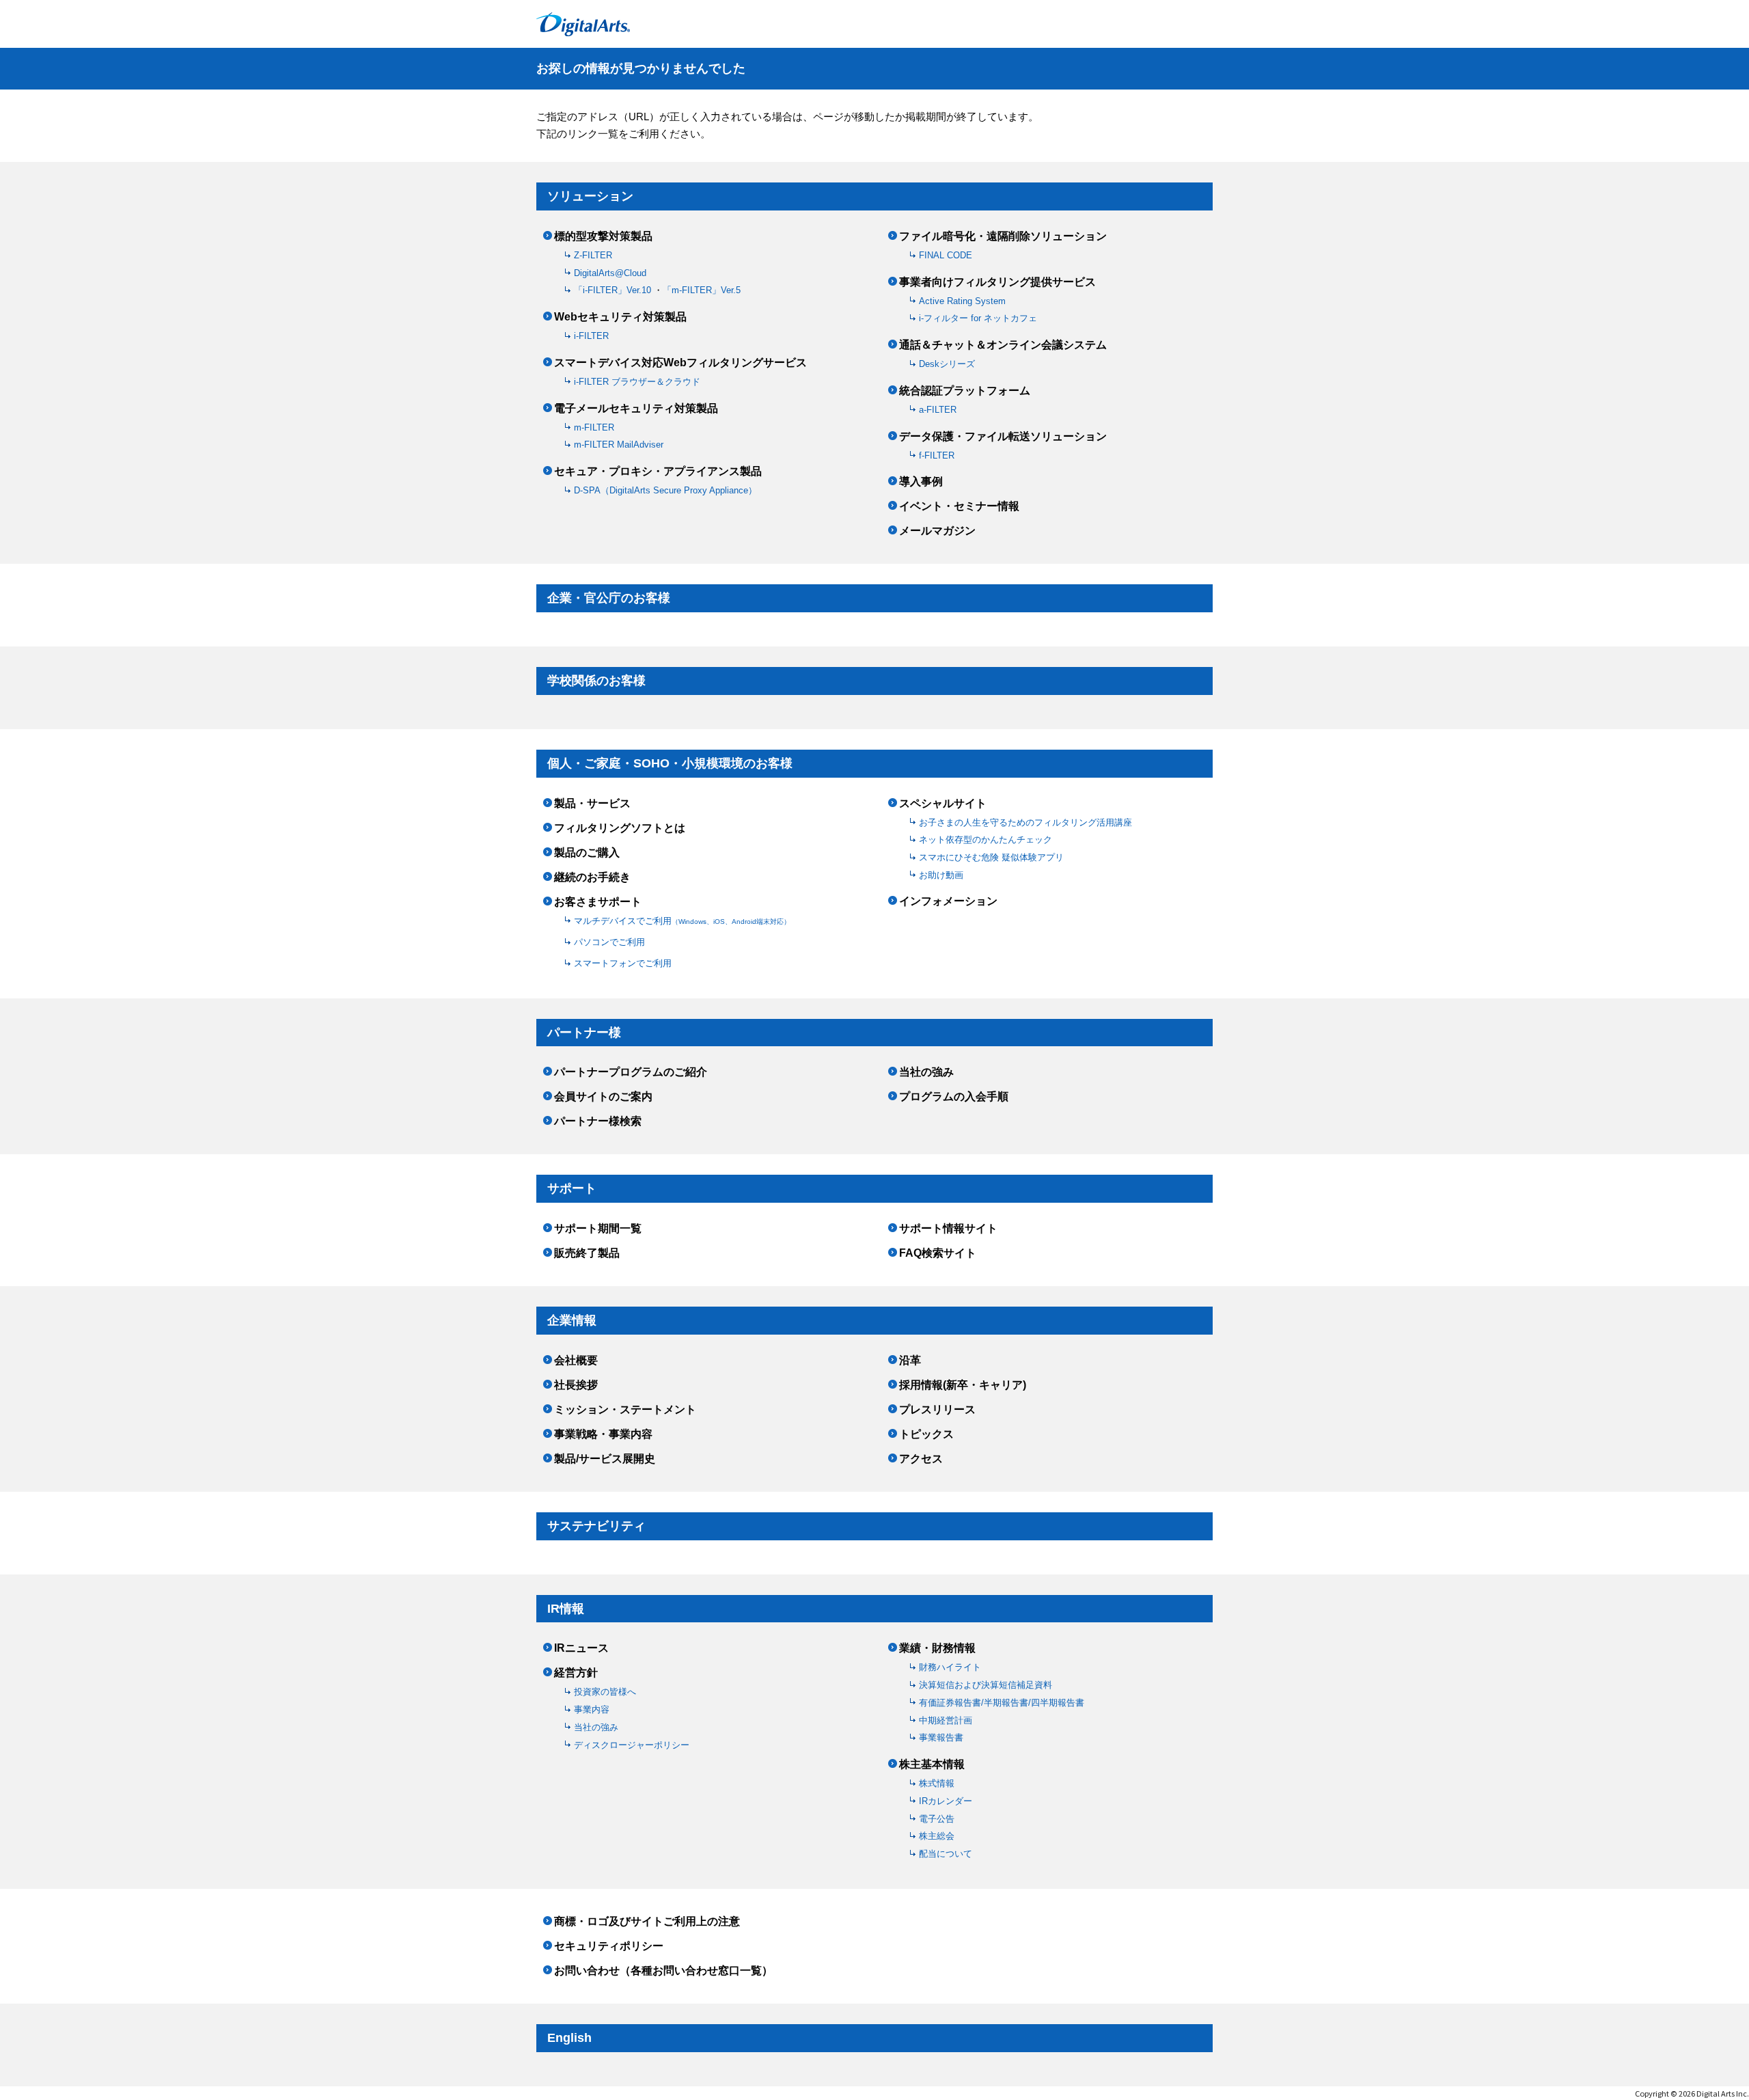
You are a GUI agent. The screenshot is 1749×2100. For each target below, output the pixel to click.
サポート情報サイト (948, 1229)
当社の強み (926, 1072)
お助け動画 (941, 875)
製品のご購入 (587, 853)
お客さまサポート (598, 902)
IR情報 (566, 1609)
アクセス (921, 1459)
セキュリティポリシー (609, 1946)
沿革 (910, 1361)
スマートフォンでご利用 (623, 963)
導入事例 (921, 482)
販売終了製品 (587, 1253)
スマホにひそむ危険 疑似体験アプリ (991, 857)
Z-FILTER (593, 255)
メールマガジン (937, 531)
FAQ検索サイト (938, 1253)
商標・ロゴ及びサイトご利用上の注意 (647, 1922)
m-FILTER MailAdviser (619, 445)
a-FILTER (938, 410)
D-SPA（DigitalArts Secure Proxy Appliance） (665, 490)
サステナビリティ (596, 1526)
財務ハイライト (950, 1667)
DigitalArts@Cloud (610, 273)
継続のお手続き (592, 877)
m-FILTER (594, 427)
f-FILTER (937, 455)
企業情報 (572, 1320)
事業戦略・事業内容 (603, 1434)
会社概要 (576, 1361)
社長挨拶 (576, 1385)
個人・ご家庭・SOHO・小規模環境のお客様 (670, 763)
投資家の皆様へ (605, 1692)
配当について (946, 1854)
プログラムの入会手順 (954, 1097)
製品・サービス (592, 804)
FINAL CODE (946, 255)
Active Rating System (962, 301)
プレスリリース (937, 1410)
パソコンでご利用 (609, 942)
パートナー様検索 (598, 1121)
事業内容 (592, 1709)
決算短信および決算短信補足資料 (986, 1685)
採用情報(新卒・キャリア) (963, 1385)
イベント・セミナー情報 (959, 506)
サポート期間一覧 (598, 1229)
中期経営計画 (946, 1720)
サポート (572, 1188)
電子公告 (937, 1819)
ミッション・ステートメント (625, 1410)
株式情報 (937, 1783)
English (569, 2038)
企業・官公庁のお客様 (609, 598)
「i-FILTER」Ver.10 (614, 290)
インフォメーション (948, 901)
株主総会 (937, 1836)
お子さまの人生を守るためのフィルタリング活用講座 (1025, 822)
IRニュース (581, 1648)
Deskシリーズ (947, 364)
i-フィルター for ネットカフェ (978, 318)
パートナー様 (584, 1033)
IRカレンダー (946, 1801)
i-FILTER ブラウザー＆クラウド (637, 382)
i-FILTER (591, 336)
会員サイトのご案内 (603, 1097)
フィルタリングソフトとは (620, 828)
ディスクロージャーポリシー (632, 1745)
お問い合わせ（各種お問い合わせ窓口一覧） (663, 1971)
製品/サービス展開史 (605, 1459)
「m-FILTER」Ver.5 (702, 290)
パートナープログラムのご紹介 (631, 1072)
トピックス (926, 1434)
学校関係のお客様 (596, 681)
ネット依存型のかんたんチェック (986, 840)
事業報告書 (941, 1737)
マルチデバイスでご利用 (682, 921)
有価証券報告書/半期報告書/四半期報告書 (1002, 1703)
